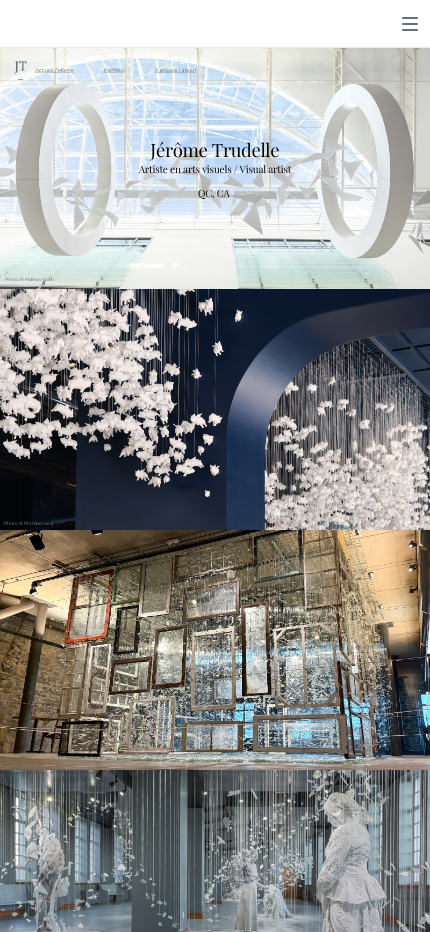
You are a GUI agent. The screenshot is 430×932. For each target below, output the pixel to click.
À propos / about (176, 71)
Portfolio (115, 71)
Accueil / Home (54, 71)
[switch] (410, 24)
